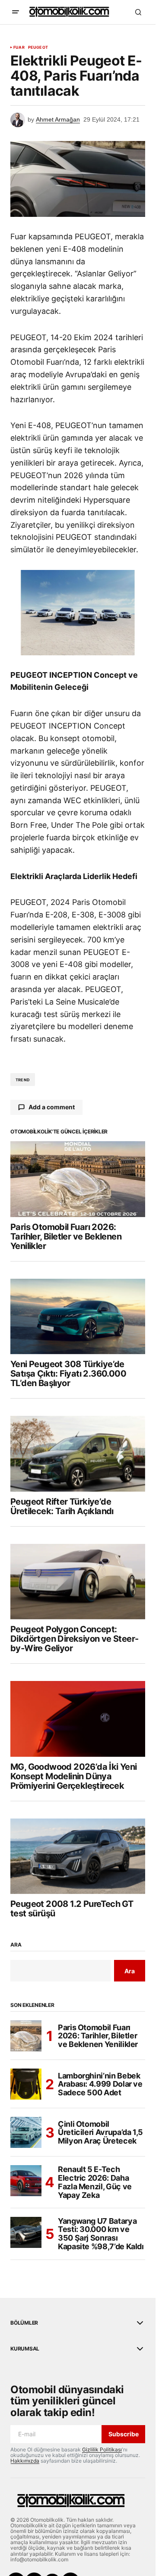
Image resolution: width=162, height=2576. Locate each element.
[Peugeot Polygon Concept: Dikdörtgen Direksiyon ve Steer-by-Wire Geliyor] (78, 1582)
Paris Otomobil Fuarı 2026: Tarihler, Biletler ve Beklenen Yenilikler (98, 2036)
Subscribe (124, 2434)
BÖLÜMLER (24, 2323)
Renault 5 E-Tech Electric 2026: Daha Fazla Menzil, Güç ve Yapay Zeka (95, 2182)
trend (23, 1080)
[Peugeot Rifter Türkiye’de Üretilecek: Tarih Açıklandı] (78, 1454)
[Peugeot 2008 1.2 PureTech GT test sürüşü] (78, 1856)
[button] (16, 12)
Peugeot (38, 47)
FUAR (19, 47)
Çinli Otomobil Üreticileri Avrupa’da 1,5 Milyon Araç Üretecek (100, 2133)
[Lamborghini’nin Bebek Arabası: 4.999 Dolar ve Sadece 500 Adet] (26, 2084)
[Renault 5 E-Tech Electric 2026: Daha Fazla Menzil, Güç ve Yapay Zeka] (26, 2181)
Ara (16, 1945)
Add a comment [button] (52, 1107)
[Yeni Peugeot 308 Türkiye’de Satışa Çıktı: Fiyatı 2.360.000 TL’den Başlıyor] (78, 1317)
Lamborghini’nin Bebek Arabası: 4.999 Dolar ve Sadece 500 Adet (100, 2084)
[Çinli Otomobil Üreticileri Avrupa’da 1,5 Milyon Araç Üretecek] (26, 2132)
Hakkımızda (25, 2461)
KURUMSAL (25, 2349)
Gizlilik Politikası (102, 2449)
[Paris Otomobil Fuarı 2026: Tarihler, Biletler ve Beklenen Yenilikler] (78, 1179)
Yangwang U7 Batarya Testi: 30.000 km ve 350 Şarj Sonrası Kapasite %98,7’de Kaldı (101, 2234)
